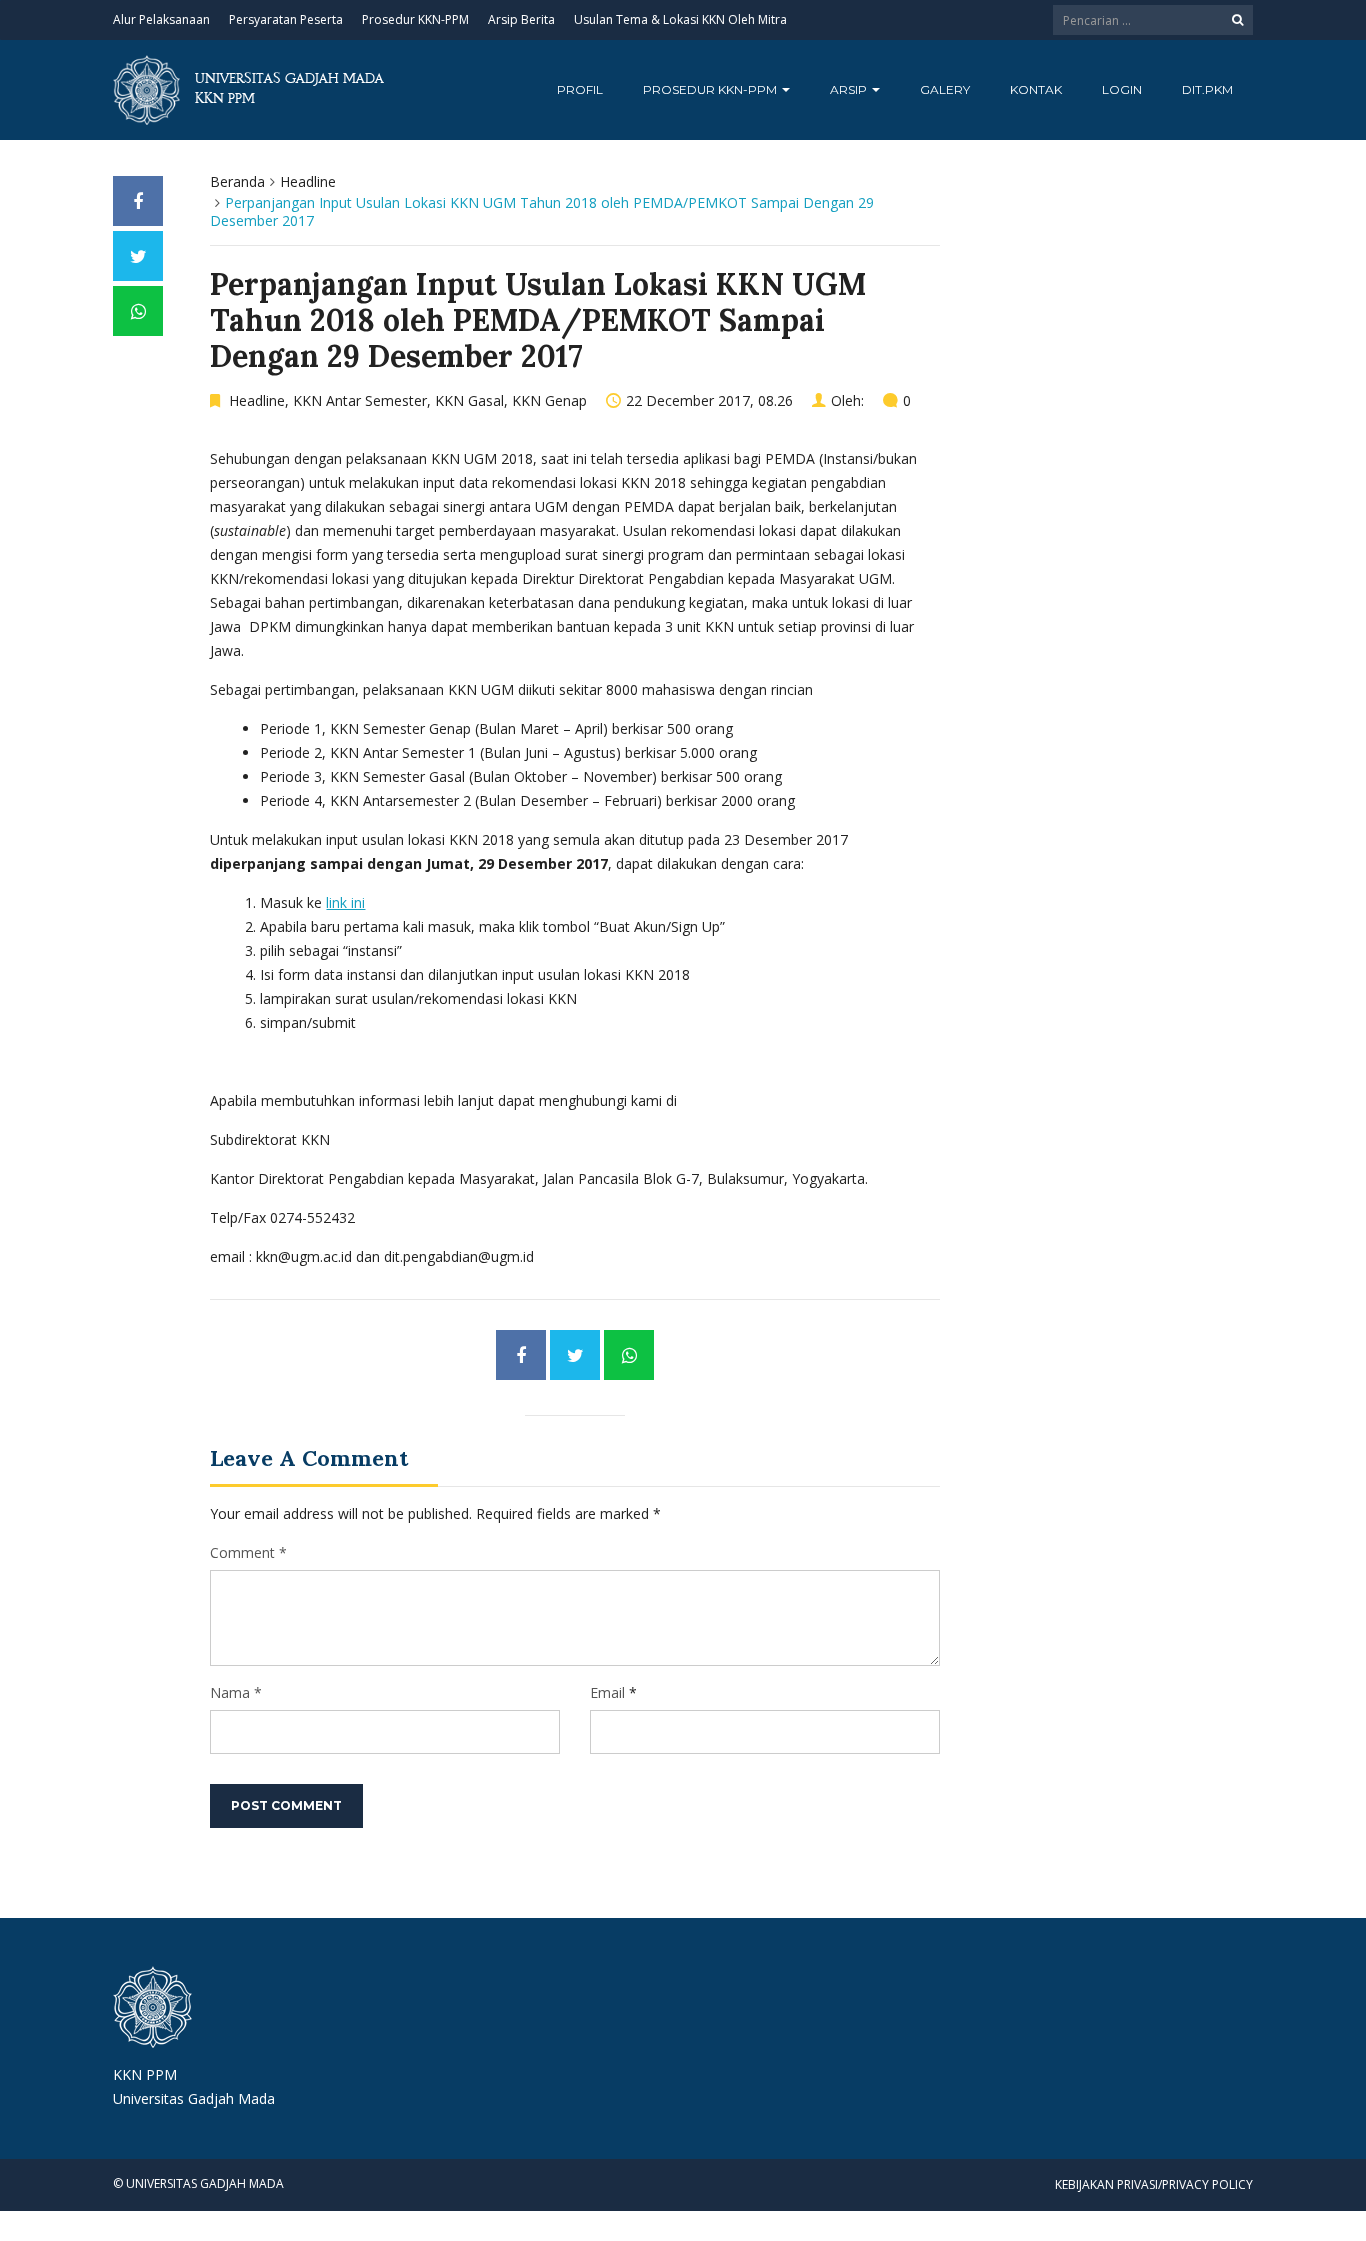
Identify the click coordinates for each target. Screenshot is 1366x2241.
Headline (308, 181)
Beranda (237, 181)
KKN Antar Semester (360, 400)
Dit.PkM (1207, 89)
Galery (945, 89)
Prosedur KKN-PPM (415, 19)
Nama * (236, 1692)
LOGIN (1122, 89)
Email (607, 1692)
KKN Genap (549, 400)
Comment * (248, 1552)
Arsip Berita (521, 19)
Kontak (1036, 89)
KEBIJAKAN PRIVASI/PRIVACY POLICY (1154, 2184)
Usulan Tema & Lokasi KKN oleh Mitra (680, 19)
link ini (345, 902)
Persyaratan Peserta (286, 19)
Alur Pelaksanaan (161, 19)
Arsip (850, 89)
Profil (580, 89)
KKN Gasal (469, 400)
